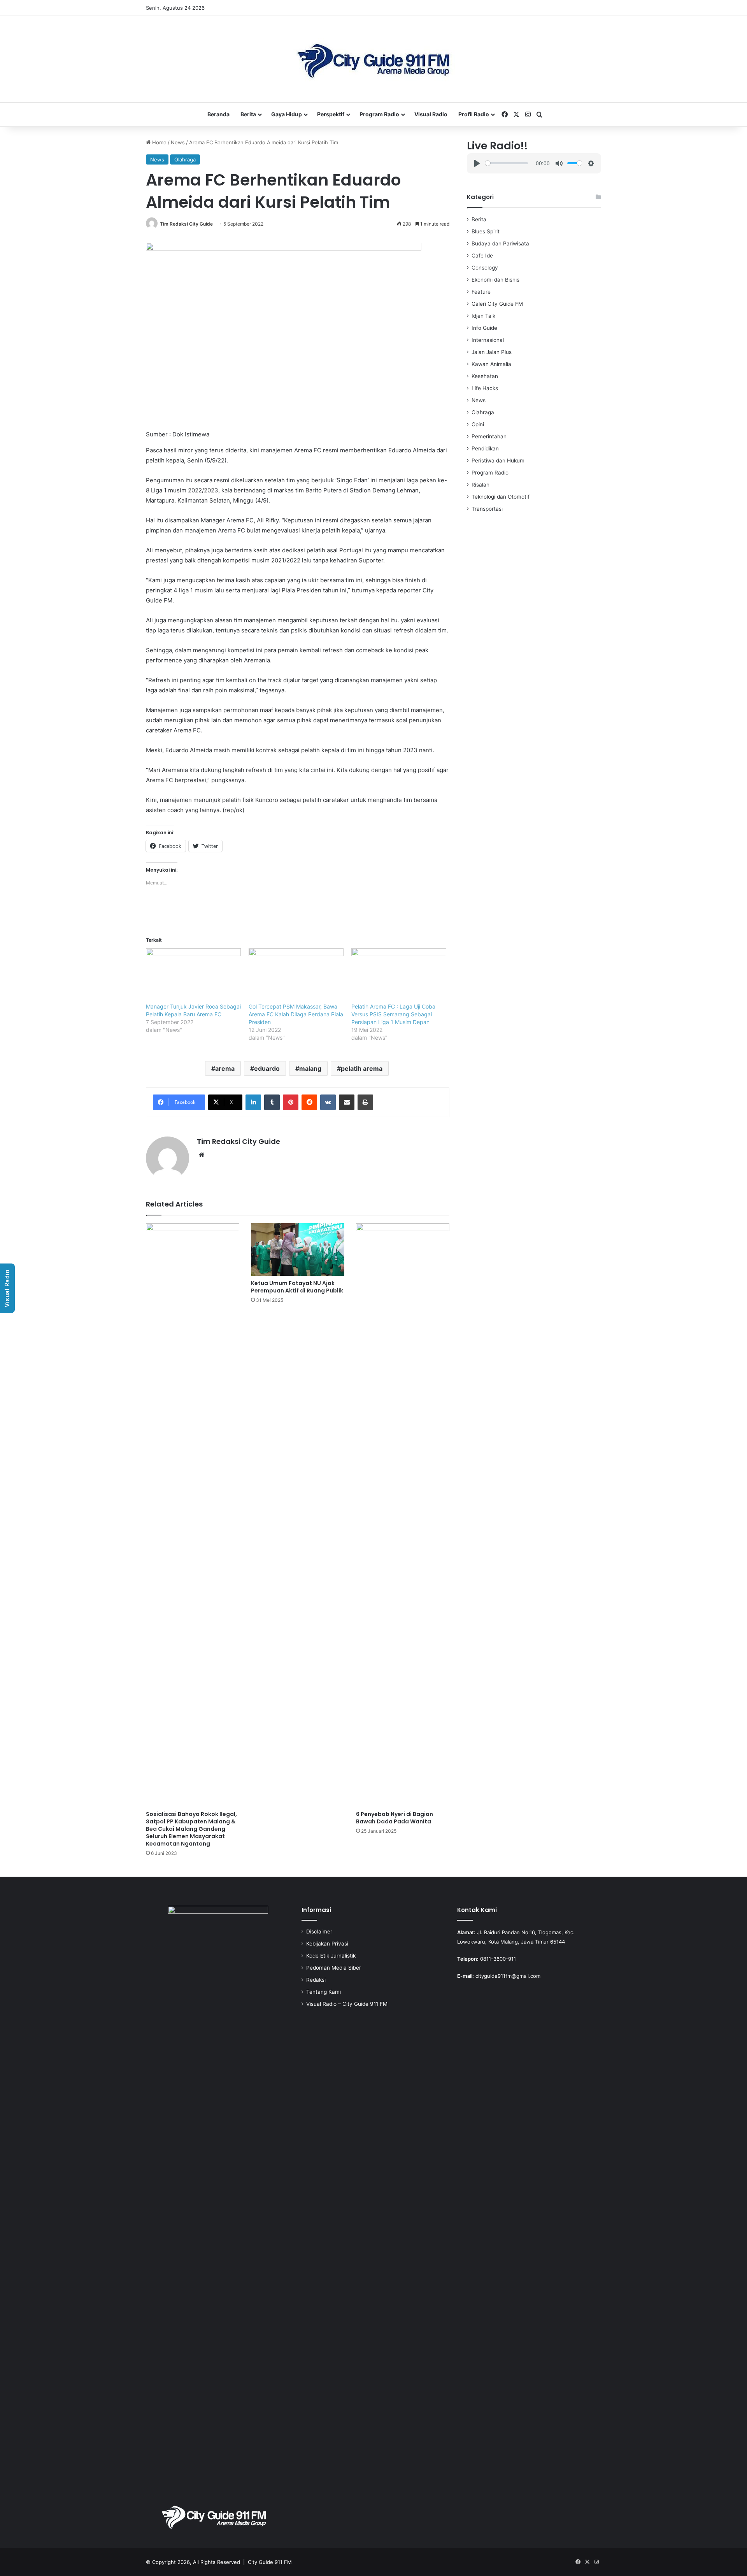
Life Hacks (485, 388)
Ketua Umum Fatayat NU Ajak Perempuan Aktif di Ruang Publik (297, 1287)
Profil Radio (474, 114)
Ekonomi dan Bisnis (495, 280)
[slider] (506, 163)
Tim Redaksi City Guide (186, 224)
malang (310, 1068)
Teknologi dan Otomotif (501, 497)
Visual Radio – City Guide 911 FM (347, 2004)
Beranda (218, 114)
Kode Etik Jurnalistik (331, 1956)
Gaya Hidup (287, 114)
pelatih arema (362, 1068)
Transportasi (487, 509)
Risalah (480, 485)
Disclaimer (319, 1932)
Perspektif (331, 114)
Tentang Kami (324, 1992)
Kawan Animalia (491, 364)
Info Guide (484, 328)
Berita (248, 114)
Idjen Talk (483, 316)
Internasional (488, 340)
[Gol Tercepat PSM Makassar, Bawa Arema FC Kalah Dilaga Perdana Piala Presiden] (296, 975)
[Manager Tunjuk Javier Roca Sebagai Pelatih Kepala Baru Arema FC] (193, 975)
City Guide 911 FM (270, 2562)
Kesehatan (485, 376)
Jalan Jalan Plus (492, 352)
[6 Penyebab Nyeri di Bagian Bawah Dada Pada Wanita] (403, 1515)
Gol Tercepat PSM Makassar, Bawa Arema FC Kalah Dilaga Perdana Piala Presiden (296, 1014)
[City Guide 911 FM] (374, 59)
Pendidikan (485, 448)
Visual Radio (431, 114)
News (178, 142)
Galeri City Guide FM (497, 304)
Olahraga (185, 159)
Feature (481, 292)
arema (225, 1068)
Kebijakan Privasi (327, 1944)
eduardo (267, 1068)
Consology (485, 268)
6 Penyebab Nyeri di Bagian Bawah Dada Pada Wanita (395, 1818)
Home (159, 142)
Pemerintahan (489, 436)
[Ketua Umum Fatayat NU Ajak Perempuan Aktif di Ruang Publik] (298, 1249)
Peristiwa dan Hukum (498, 461)
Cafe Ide (482, 256)
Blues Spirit (486, 231)
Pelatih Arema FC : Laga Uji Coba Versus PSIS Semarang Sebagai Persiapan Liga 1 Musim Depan (393, 1014)
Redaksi (316, 1980)
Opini (478, 424)
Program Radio (379, 114)
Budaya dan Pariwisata (500, 243)
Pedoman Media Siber (334, 1968)
